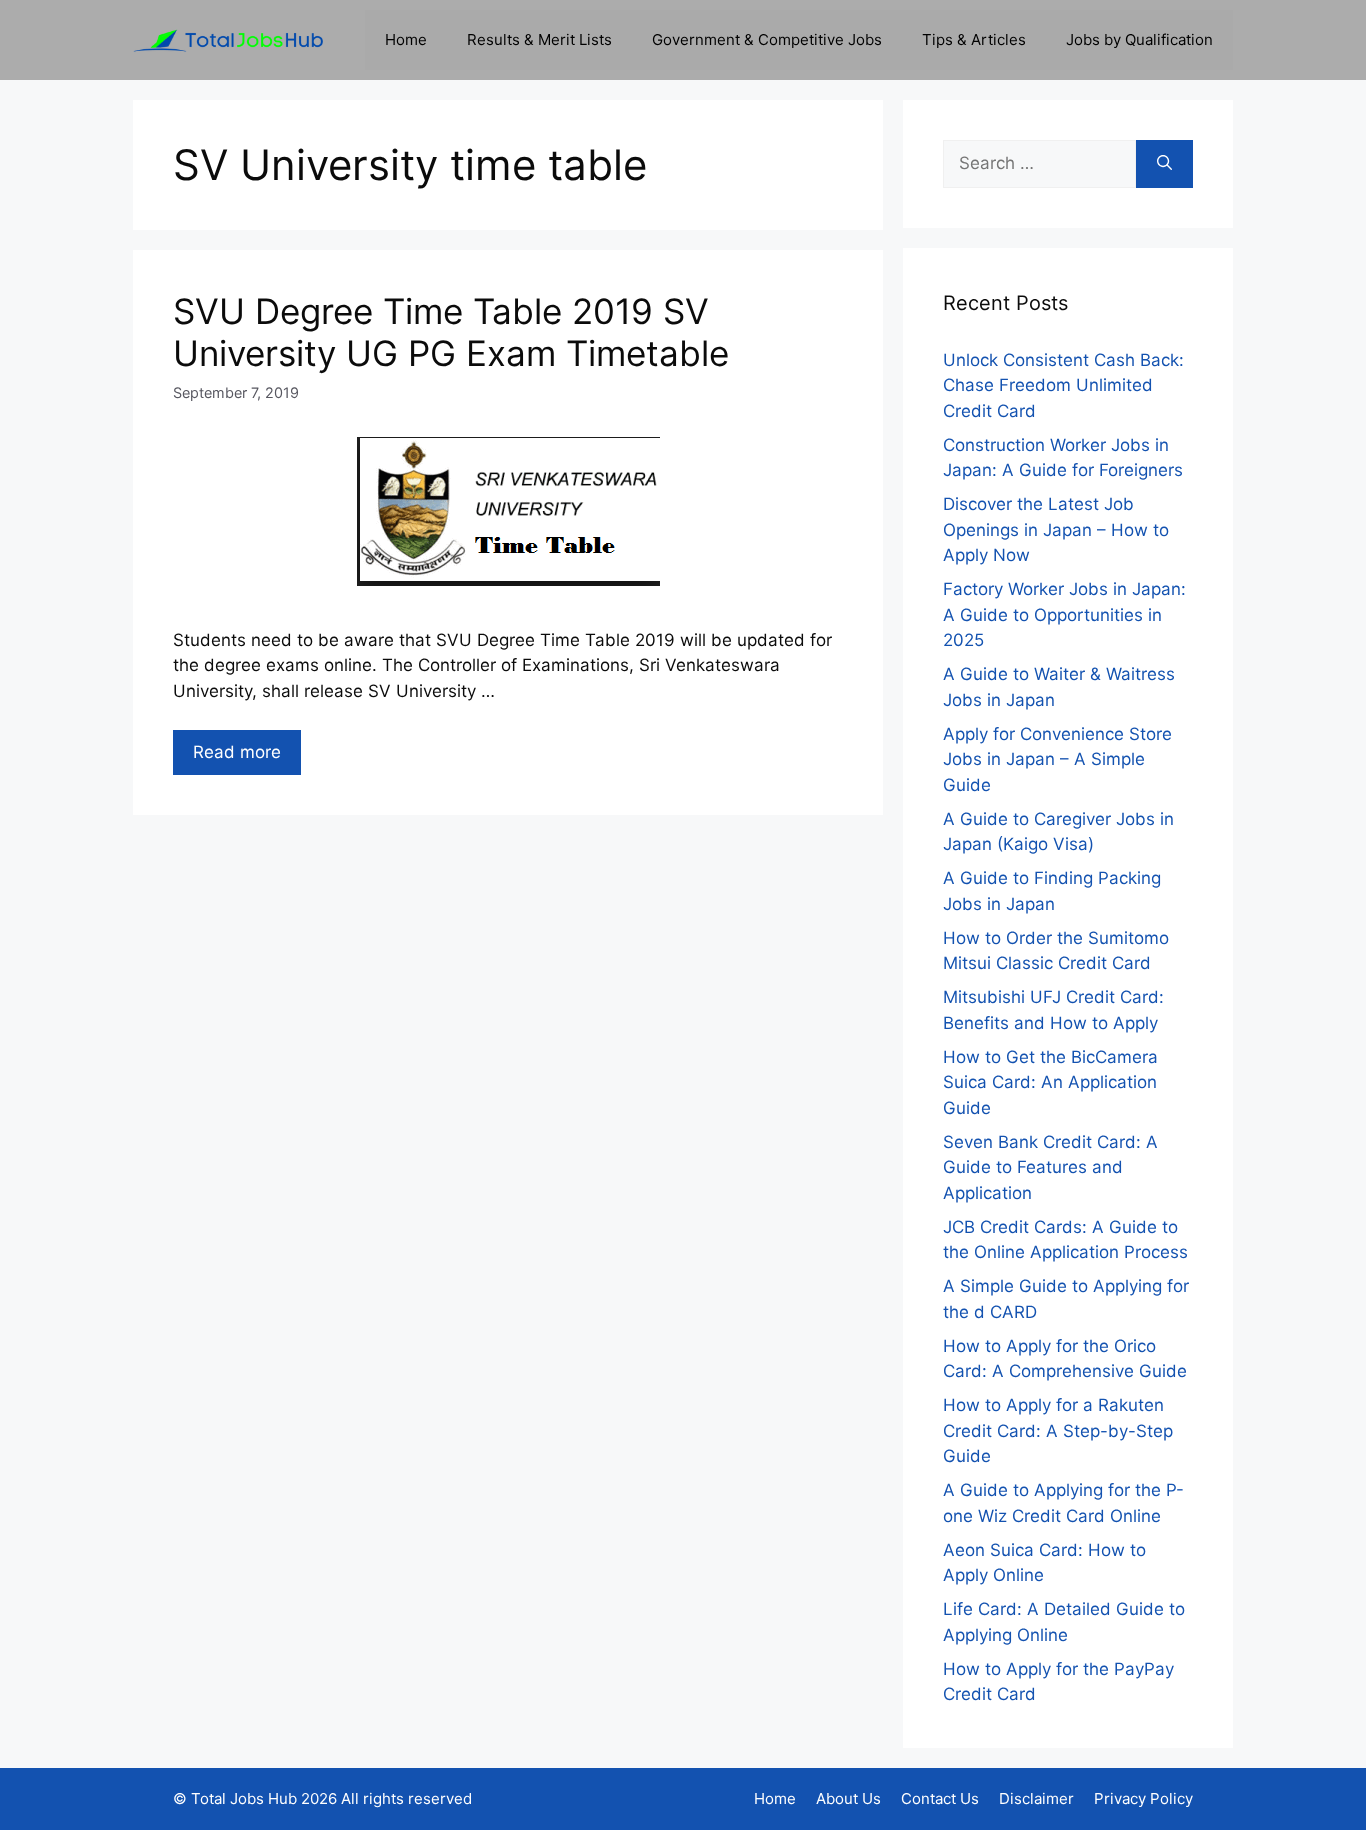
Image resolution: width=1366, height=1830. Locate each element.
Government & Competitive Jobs (767, 39)
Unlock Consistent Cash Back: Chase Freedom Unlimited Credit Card (1063, 385)
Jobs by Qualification (1139, 39)
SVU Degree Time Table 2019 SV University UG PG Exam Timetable (451, 332)
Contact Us (940, 1798)
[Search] (1164, 164)
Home (406, 39)
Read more (237, 752)
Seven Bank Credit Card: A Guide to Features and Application (1050, 1167)
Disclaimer (1036, 1798)
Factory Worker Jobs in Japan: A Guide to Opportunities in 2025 (1064, 614)
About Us (848, 1798)
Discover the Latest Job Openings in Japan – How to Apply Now (1056, 529)
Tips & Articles (974, 39)
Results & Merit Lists (539, 39)
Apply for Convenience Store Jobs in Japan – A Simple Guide (1057, 759)
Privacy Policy (1143, 1798)
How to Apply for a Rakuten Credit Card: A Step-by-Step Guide (1058, 1430)
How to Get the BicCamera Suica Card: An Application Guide (1050, 1082)
